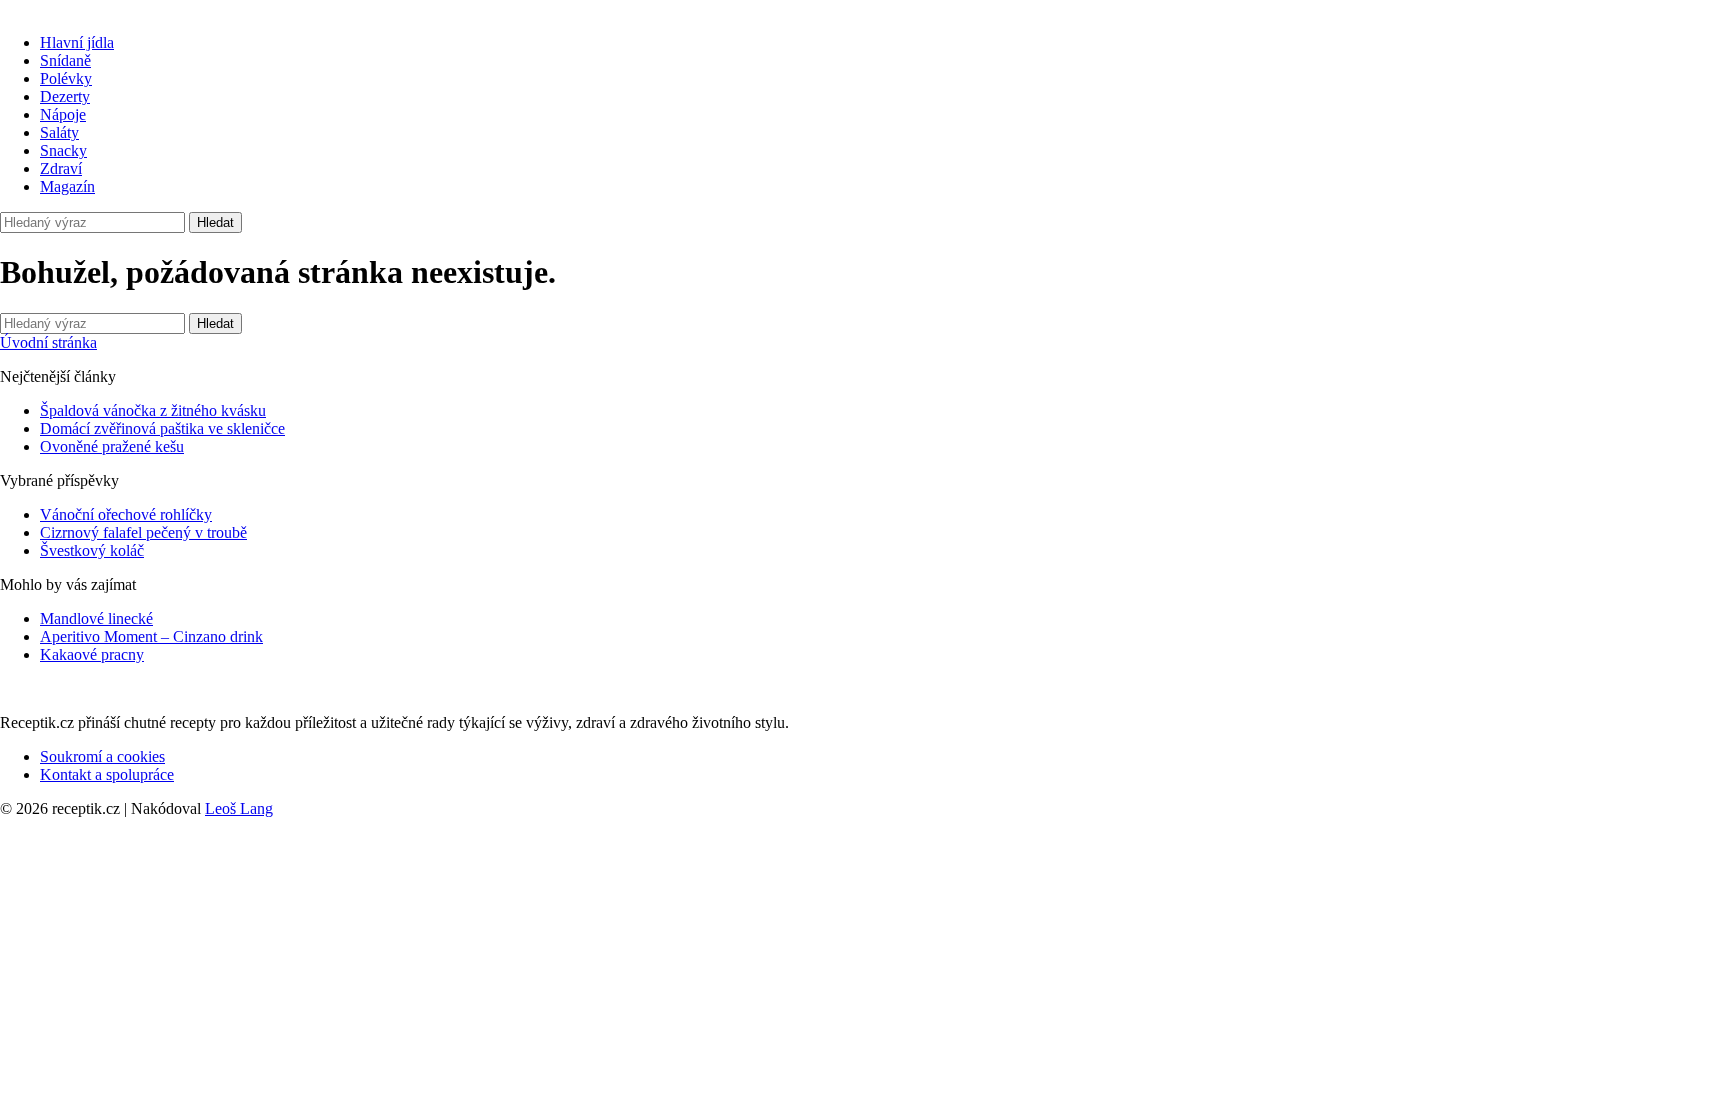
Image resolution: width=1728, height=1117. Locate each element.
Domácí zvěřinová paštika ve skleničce (162, 428)
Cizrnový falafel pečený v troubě (143, 532)
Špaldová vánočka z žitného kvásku (153, 410)
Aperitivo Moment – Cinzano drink (151, 636)
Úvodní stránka (48, 342)
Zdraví (61, 168)
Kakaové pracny (92, 654)
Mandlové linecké (96, 618)
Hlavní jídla (77, 42)
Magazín (67, 186)
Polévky (66, 78)
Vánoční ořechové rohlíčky (126, 514)
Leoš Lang (239, 808)
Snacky (63, 150)
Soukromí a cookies (102, 756)
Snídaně (65, 60)
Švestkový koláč (92, 550)
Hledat (215, 222)
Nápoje (63, 114)
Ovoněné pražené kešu (112, 446)
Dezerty (65, 96)
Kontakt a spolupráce (107, 774)
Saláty (59, 132)
